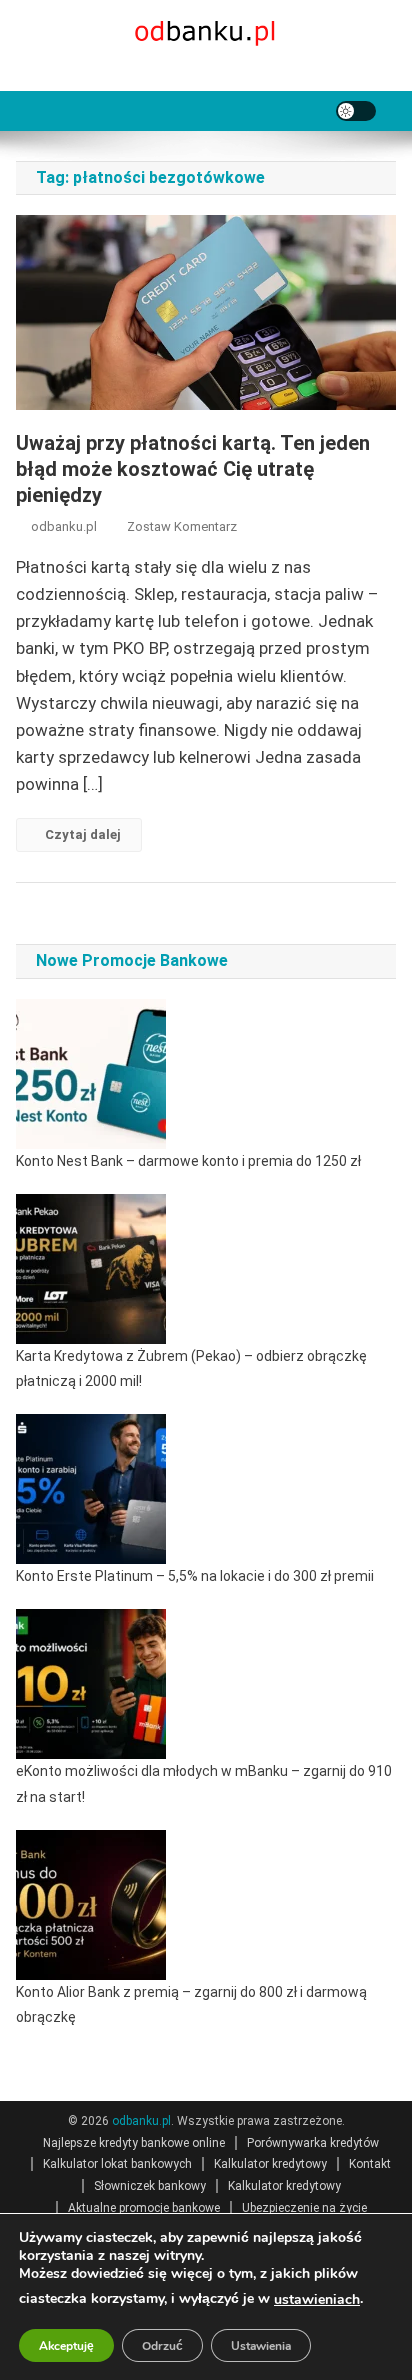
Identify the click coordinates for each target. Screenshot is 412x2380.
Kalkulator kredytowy (270, 2164)
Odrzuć (162, 2346)
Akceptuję (66, 2346)
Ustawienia (261, 2346)
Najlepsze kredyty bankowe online (134, 2143)
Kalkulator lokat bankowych (117, 2164)
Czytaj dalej (83, 834)
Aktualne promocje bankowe (144, 2208)
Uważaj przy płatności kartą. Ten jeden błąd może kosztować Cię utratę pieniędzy (193, 469)
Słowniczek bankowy (150, 2186)
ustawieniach (317, 2299)
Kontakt (370, 2164)
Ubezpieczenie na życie (304, 2208)
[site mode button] (356, 111)
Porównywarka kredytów (313, 2143)
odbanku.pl (64, 526)
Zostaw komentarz (182, 526)
